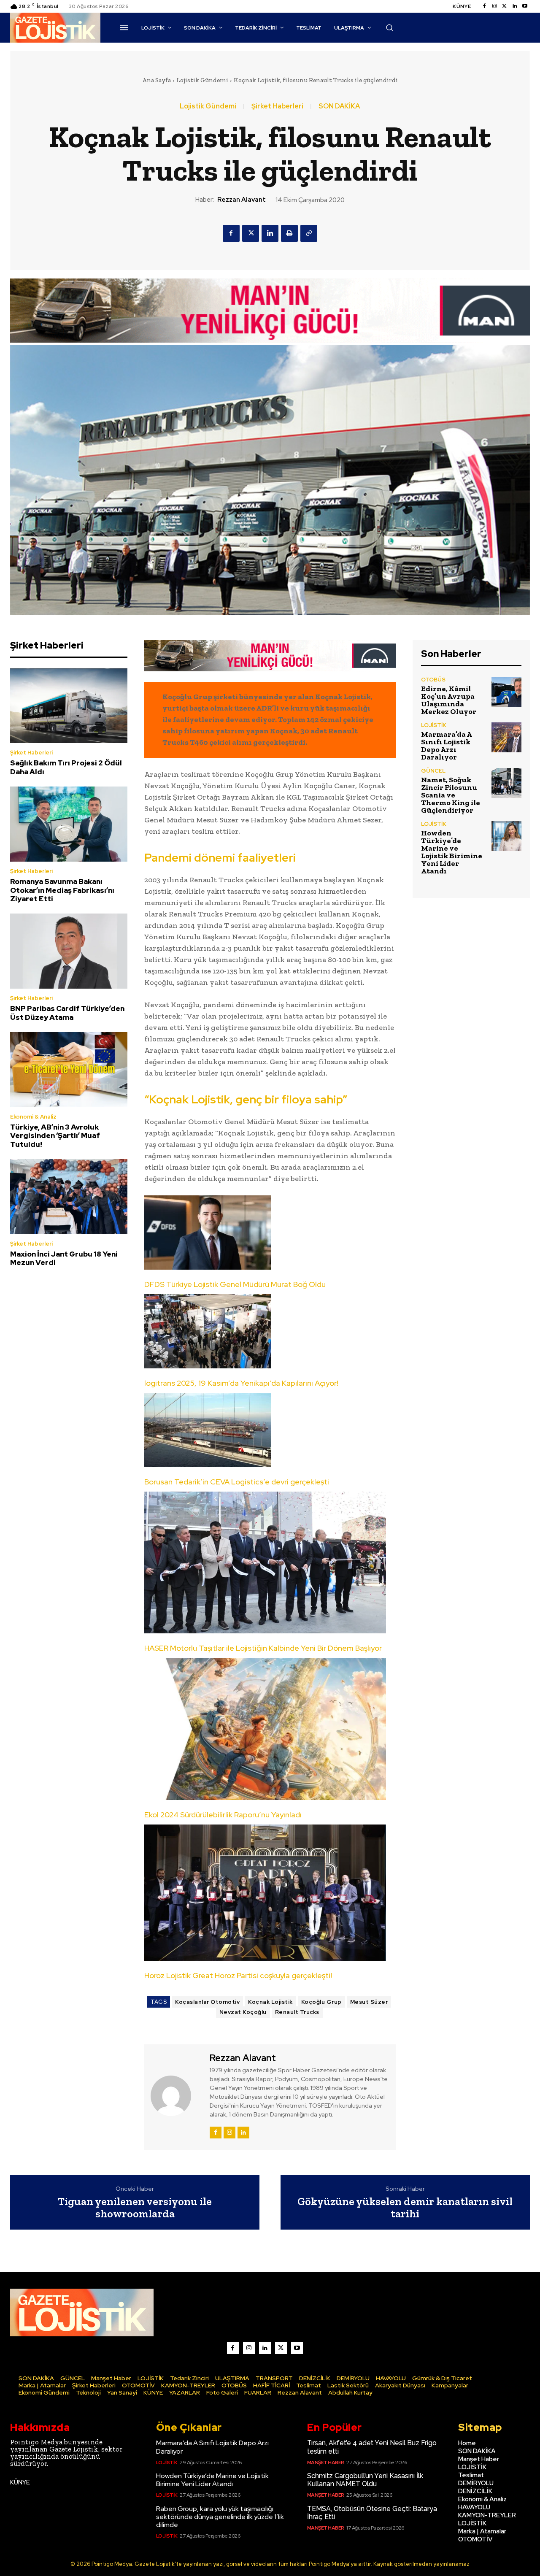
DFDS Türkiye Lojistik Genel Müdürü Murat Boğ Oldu (235, 1284)
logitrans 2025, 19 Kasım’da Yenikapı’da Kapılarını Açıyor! (241, 1383)
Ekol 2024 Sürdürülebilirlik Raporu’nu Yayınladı (223, 1815)
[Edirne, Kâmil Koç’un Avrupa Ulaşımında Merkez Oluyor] (506, 692)
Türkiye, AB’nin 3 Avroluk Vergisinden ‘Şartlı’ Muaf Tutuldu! (55, 1136)
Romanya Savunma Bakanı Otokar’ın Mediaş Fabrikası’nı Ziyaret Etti (62, 890)
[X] (251, 233)
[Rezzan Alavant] (176, 2096)
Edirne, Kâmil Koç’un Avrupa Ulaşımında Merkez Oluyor (449, 700)
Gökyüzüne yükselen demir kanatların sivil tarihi (405, 2207)
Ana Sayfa (157, 80)
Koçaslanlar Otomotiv (207, 2002)
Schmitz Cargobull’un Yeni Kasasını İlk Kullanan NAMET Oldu (365, 2480)
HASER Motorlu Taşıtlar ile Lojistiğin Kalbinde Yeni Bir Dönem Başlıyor (263, 1648)
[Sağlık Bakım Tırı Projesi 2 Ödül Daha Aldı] (69, 706)
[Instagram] (494, 6)
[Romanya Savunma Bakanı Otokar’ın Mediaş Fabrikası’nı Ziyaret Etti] (69, 824)
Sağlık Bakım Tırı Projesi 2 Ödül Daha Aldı (66, 767)
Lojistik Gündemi (202, 80)
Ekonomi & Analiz (33, 1117)
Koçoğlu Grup (321, 2002)
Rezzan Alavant (242, 200)
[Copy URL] (309, 233)
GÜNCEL (433, 771)
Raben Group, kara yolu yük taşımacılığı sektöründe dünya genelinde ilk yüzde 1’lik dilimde (220, 2517)
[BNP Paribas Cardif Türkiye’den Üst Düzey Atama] (69, 951)
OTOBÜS (433, 680)
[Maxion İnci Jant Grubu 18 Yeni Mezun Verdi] (69, 1197)
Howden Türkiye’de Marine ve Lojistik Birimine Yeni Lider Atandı (452, 852)
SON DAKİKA (339, 106)
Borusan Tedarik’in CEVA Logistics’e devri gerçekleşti (237, 1482)
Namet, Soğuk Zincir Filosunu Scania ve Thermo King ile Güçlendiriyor (451, 795)
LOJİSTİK (434, 725)
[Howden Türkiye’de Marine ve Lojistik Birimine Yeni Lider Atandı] (506, 836)
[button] (389, 27)
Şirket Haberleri (277, 106)
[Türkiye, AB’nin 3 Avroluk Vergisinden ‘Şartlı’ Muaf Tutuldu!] (69, 1070)
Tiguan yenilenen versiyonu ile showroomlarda (135, 2207)
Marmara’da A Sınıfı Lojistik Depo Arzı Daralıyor (447, 746)
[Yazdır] (289, 233)
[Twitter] (505, 6)
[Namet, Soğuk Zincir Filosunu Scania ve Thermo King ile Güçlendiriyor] (506, 783)
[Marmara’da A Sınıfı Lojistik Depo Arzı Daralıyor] (506, 737)
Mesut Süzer (369, 2002)
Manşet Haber (326, 2462)
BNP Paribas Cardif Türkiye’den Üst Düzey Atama (67, 1013)
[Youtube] (525, 6)
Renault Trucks (297, 2012)
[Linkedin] (515, 6)
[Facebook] (484, 6)
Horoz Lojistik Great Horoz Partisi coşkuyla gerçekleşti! (238, 1975)
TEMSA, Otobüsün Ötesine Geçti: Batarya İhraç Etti (372, 2513)
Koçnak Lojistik (270, 2002)
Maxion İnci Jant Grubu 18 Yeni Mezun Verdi (64, 1258)
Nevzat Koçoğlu (243, 2012)
